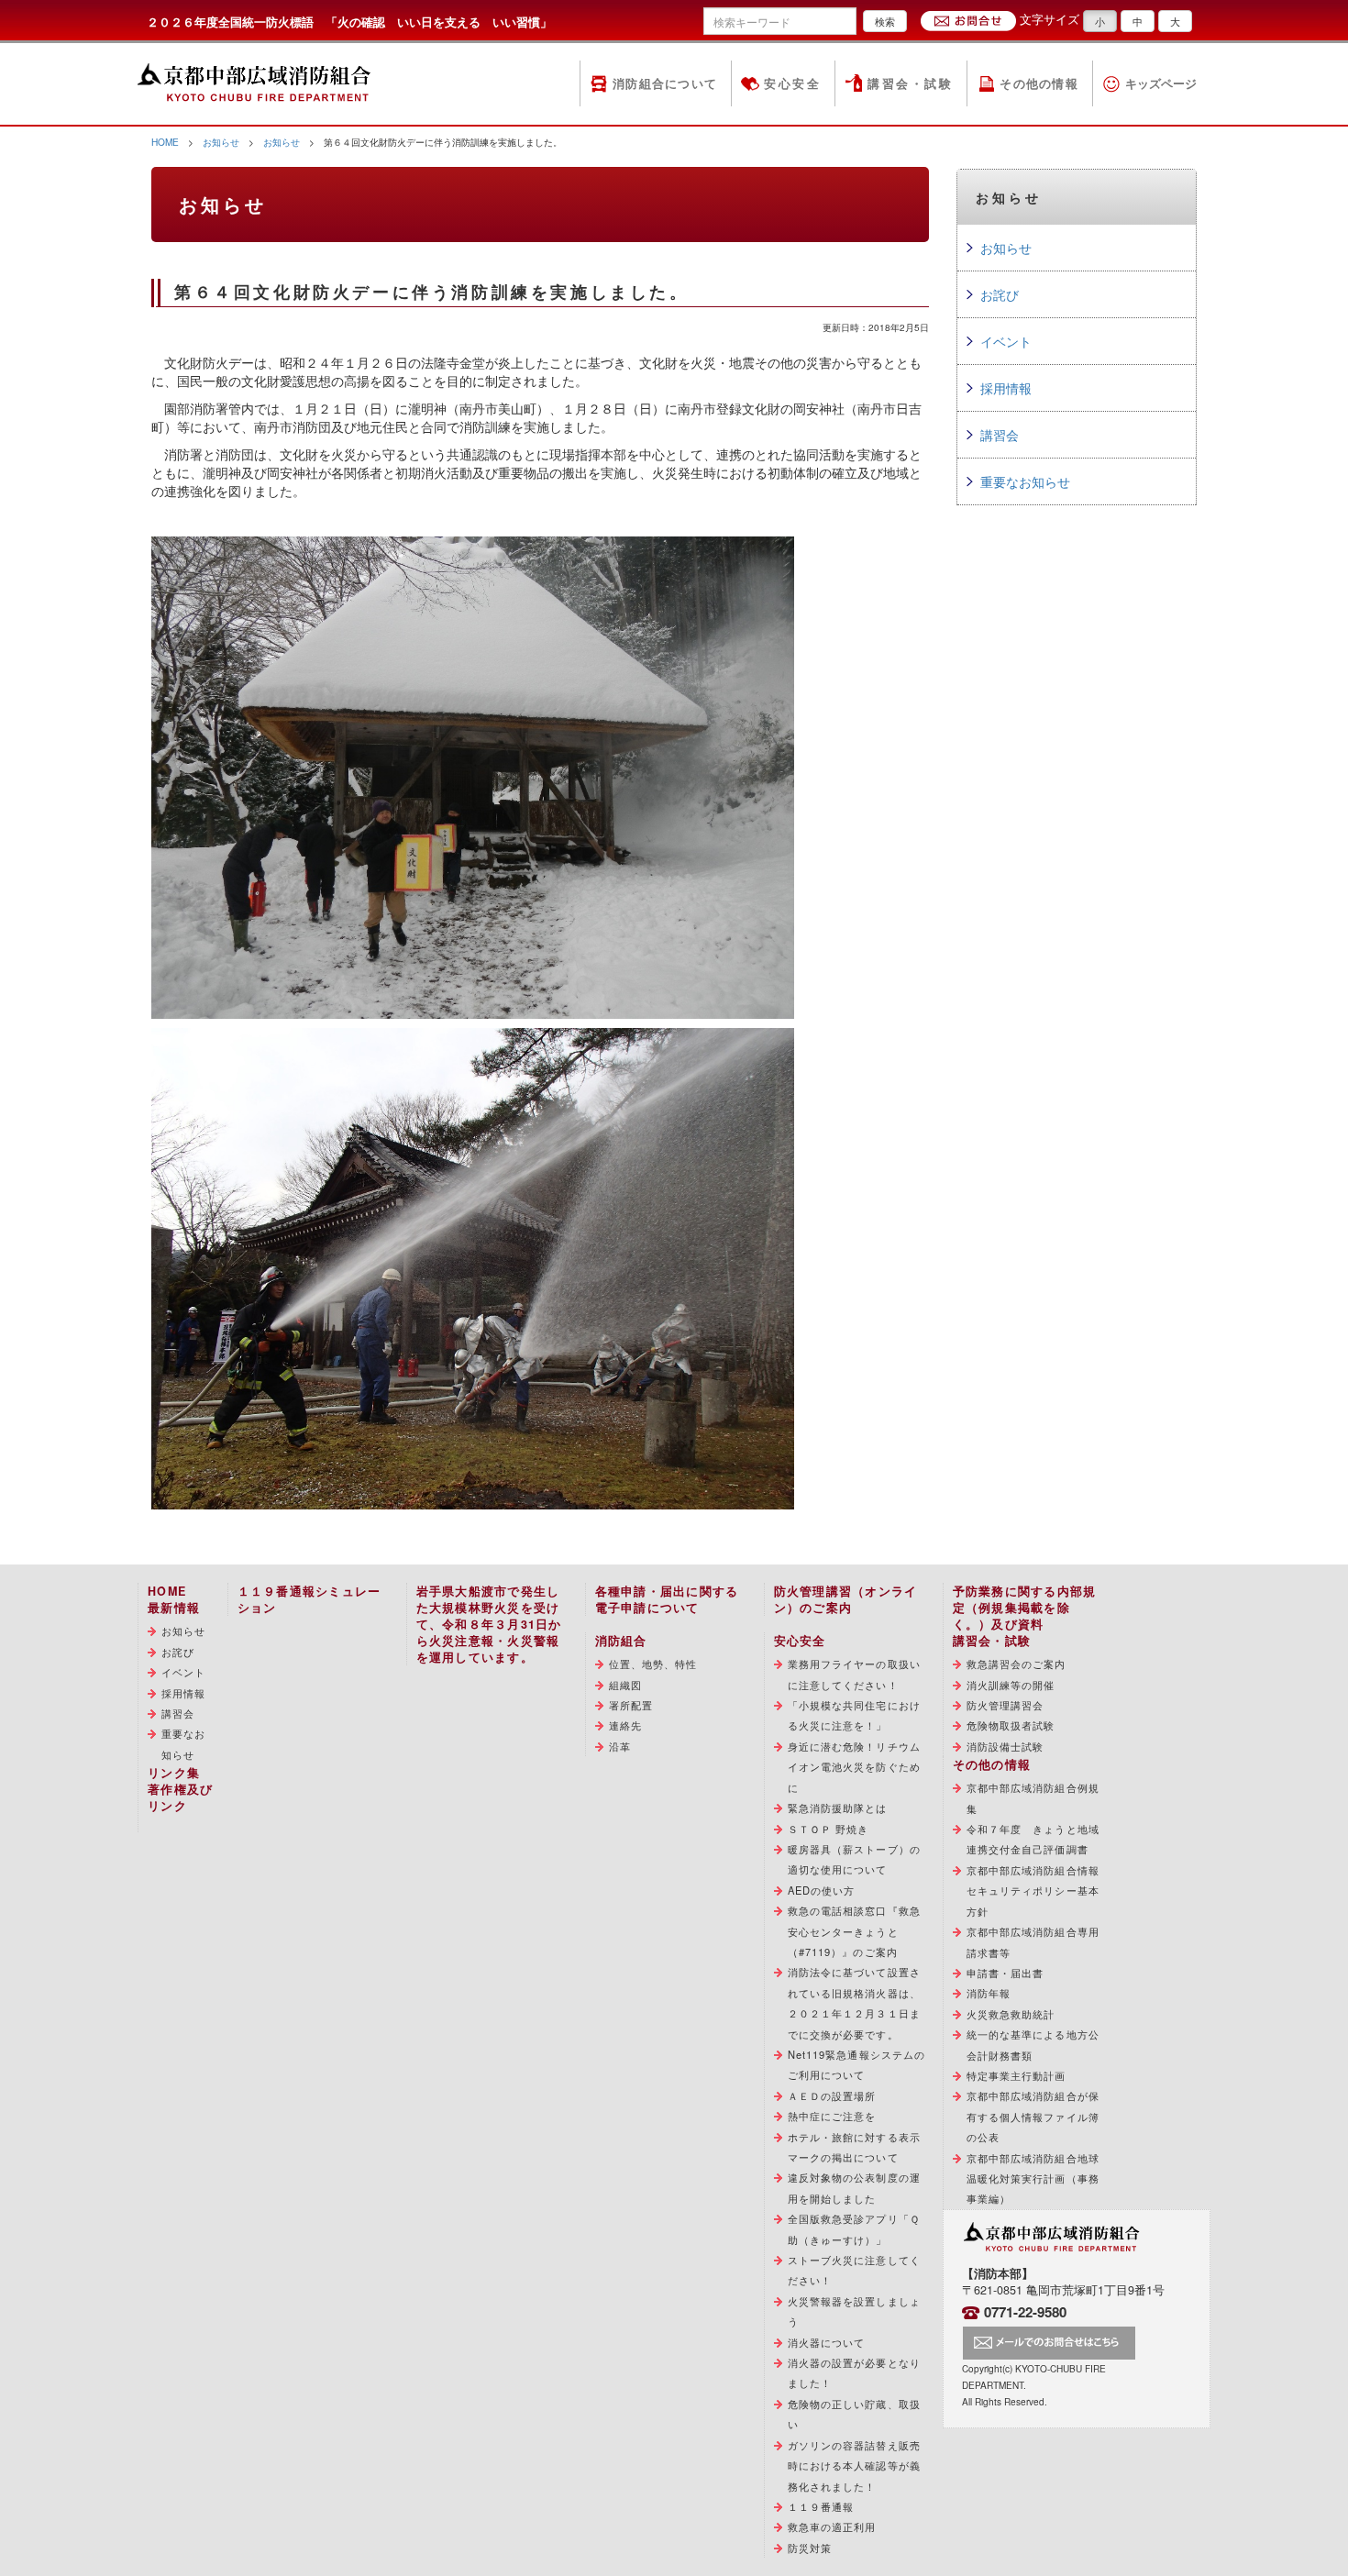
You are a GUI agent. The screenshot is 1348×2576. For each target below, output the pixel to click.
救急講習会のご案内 (1017, 1664)
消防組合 (621, 1641)
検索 (885, 21)
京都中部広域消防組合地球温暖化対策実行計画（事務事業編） (1033, 2178)
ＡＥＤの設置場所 (832, 2095)
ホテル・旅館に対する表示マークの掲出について (854, 2147)
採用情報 (1006, 388)
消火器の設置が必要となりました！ (854, 2372)
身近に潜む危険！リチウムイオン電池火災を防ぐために (854, 1767)
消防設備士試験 (1005, 1746)
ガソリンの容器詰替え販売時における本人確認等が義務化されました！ (854, 2465)
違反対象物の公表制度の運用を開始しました (854, 2187)
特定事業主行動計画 (1017, 2075)
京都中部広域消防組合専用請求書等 (1033, 1941)
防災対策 (810, 2548)
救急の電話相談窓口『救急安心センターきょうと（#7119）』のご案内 (854, 1931)
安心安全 (792, 83)
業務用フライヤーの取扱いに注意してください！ (854, 1674)
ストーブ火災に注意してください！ (854, 2270)
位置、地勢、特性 (653, 1664)
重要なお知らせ (1025, 481)
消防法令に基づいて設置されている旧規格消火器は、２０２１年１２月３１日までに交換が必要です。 (854, 2002)
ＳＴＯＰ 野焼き (829, 1829)
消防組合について (665, 83)
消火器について (827, 2342)
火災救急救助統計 (1011, 2014)
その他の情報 (1039, 83)
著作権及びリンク (180, 1797)
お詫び (1000, 294)
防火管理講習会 (1005, 1705)
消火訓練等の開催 (1011, 1685)
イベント (1006, 341)
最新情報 (174, 1608)
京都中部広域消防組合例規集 (1033, 1797)
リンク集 (174, 1773)
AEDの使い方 (822, 1890)
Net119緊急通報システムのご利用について (857, 2064)
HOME (165, 142)
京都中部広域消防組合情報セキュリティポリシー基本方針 (1033, 1891)
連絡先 (625, 1725)
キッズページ (1161, 83)
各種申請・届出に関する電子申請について (667, 1599)
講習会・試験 (910, 83)
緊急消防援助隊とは (838, 1808)
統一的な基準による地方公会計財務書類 (1033, 2044)
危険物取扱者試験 (1011, 1725)
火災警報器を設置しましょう (854, 2311)
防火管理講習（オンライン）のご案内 (846, 1599)
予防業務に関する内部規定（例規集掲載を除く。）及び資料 (1025, 1608)
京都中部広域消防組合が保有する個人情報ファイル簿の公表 (1033, 2116)
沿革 (620, 1746)
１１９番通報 (821, 2506)
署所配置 (631, 1705)
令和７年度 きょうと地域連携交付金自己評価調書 (1033, 1839)
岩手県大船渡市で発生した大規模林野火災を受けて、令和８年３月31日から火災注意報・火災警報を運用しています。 (489, 1624)
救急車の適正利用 (832, 2526)
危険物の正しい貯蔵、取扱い (854, 2414)
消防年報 (989, 1993)
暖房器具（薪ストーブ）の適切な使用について (854, 1859)
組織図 (625, 1685)
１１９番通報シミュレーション (309, 1599)
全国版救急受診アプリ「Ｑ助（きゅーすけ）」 (854, 2228)
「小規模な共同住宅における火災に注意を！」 (854, 1715)
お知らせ (221, 142)
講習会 (1000, 435)
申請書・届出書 (1005, 1973)
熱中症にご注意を (832, 2116)
